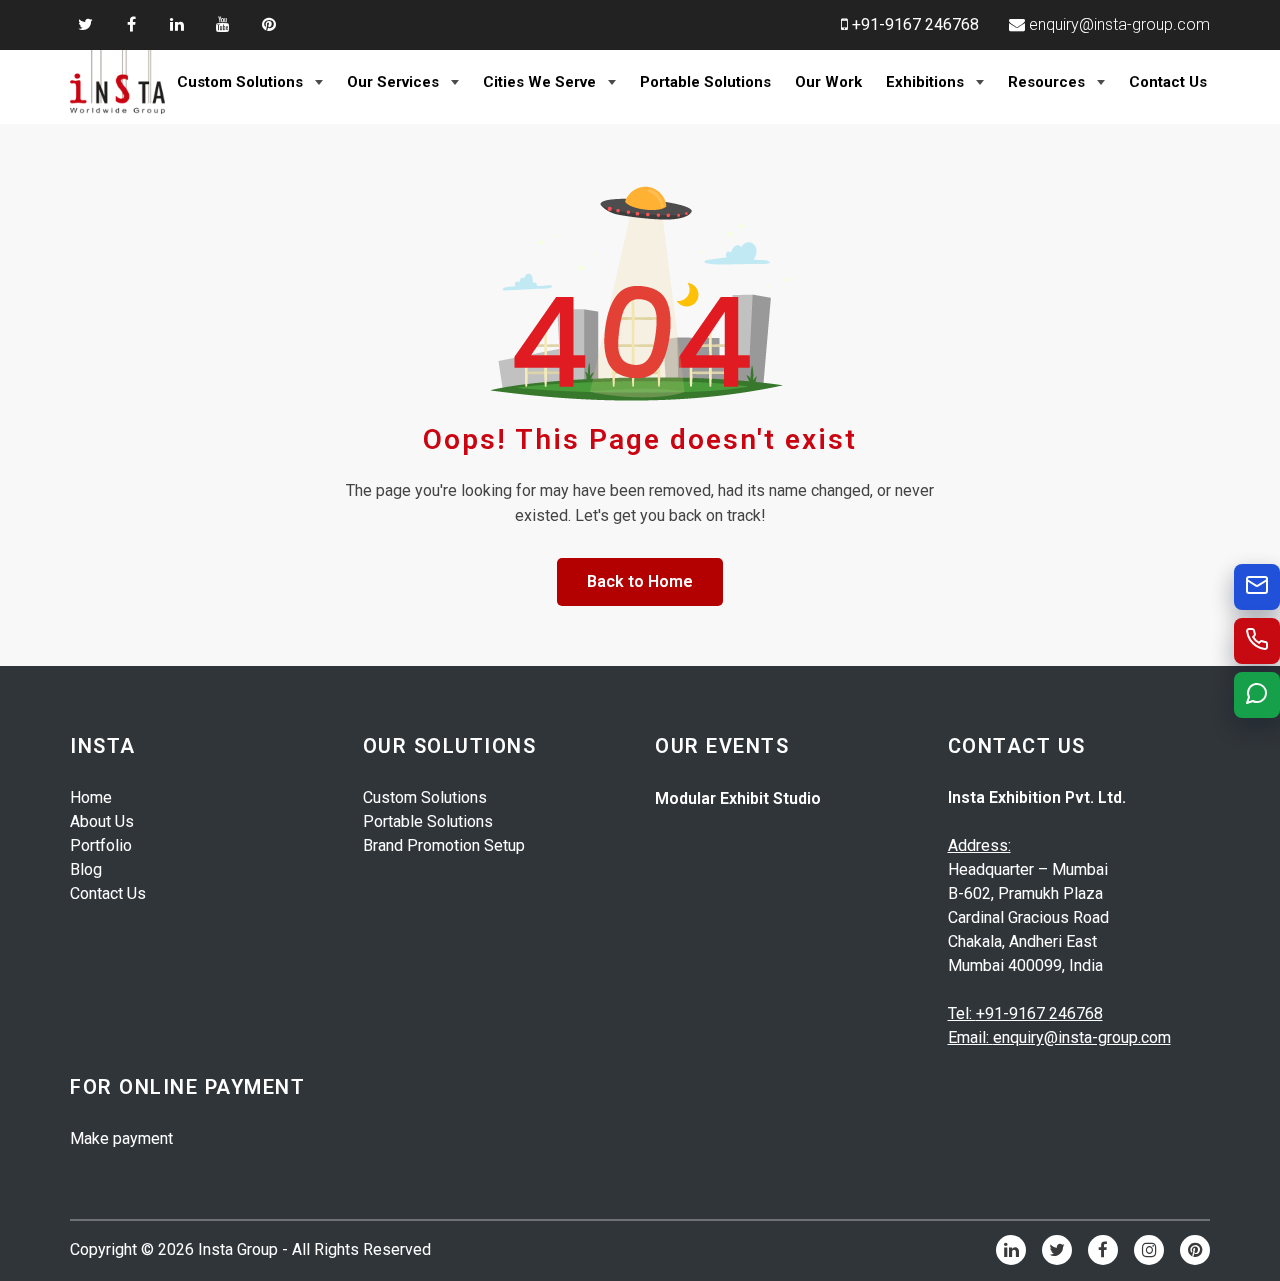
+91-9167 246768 (915, 24)
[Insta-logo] (117, 82)
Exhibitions (925, 82)
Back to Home (640, 581)
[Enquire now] (1257, 587)
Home (91, 797)
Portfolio (101, 845)
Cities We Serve (539, 82)
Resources (1046, 82)
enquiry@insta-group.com (1119, 24)
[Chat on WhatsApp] (1257, 695)
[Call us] (1257, 641)
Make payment (121, 1138)
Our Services (393, 82)
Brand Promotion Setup (444, 845)
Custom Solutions (240, 82)
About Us (102, 821)
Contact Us (1168, 82)
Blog (86, 869)
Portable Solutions (705, 82)
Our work (828, 82)
